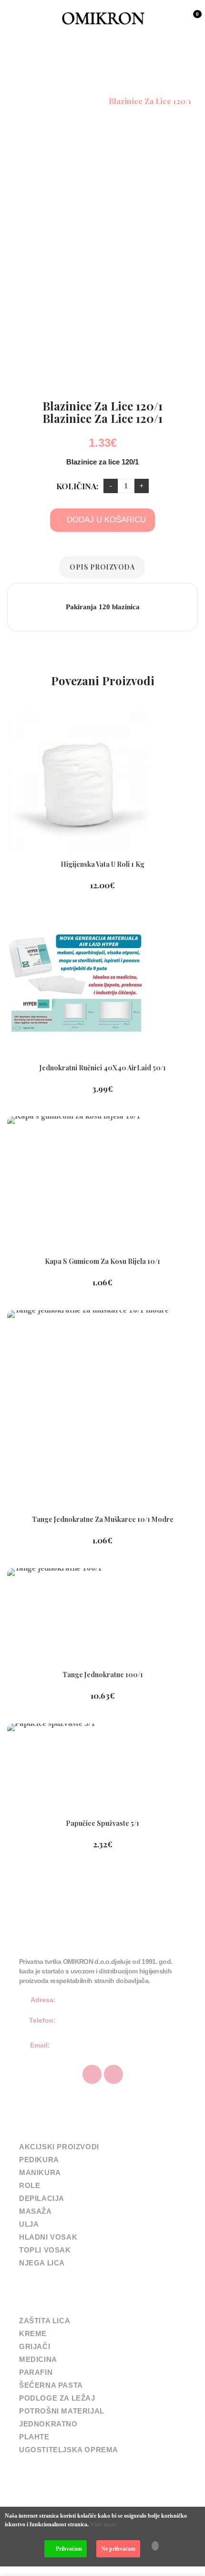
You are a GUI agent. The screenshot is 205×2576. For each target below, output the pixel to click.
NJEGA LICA (42, 2263)
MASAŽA (36, 2211)
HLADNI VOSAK (48, 2237)
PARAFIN (36, 2372)
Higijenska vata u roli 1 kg (102, 864)
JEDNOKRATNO (48, 2424)
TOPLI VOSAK (45, 2250)
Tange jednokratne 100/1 (103, 1675)
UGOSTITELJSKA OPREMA (69, 2450)
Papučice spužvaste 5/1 (102, 1823)
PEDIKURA (39, 2160)
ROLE (30, 2185)
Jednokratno (76, 101)
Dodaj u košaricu (106, 520)
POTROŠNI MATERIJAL (62, 2411)
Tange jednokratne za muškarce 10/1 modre (103, 1519)
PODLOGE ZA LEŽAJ (57, 2398)
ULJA (29, 2224)
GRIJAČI (35, 2346)
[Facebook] (92, 2074)
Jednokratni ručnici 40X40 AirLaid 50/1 (103, 1068)
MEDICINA (38, 2359)
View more (103, 2524)
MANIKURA (40, 2172)
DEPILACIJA (42, 2198)
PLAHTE (34, 2437)
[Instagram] (113, 2074)
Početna (29, 101)
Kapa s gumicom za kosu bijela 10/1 (102, 1261)
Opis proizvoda (102, 567)
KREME (33, 2333)
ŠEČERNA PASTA (51, 2385)
